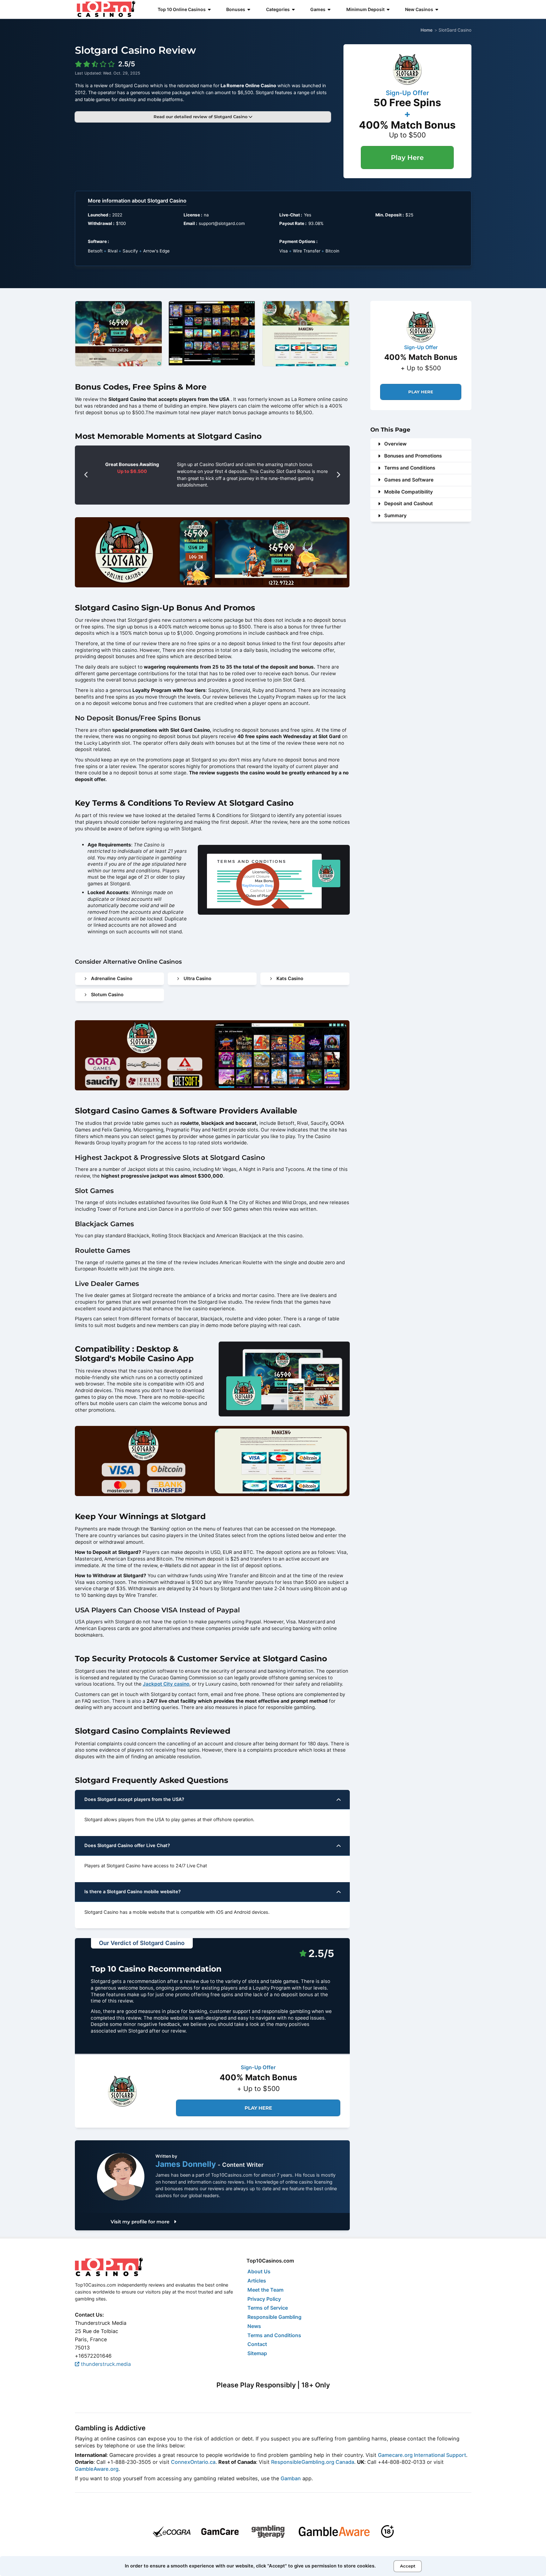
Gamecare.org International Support (422, 2455)
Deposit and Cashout (409, 503)
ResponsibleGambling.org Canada (313, 2462)
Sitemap (257, 2353)
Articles (257, 2281)
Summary (395, 515)
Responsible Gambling (274, 2317)
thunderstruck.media (105, 2364)
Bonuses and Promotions (413, 456)
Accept (408, 2566)
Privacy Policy (264, 2299)
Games (318, 9)
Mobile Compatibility (409, 492)
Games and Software (409, 480)
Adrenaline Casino (112, 979)
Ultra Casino (197, 979)
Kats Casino (290, 979)
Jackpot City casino (166, 1684)
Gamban (291, 2478)
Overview (395, 444)
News (254, 2326)
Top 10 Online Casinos (182, 9)
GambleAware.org (97, 2469)
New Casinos (419, 9)
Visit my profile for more (141, 2222)
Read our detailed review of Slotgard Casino (201, 117)
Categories (278, 9)
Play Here (407, 158)
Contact (257, 2344)
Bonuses (236, 9)
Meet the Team (265, 2290)
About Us (259, 2271)
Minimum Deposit (365, 9)
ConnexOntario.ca (193, 2462)
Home (427, 30)
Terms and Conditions (410, 468)
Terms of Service (268, 2308)
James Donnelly (187, 2164)
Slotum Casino (107, 995)
